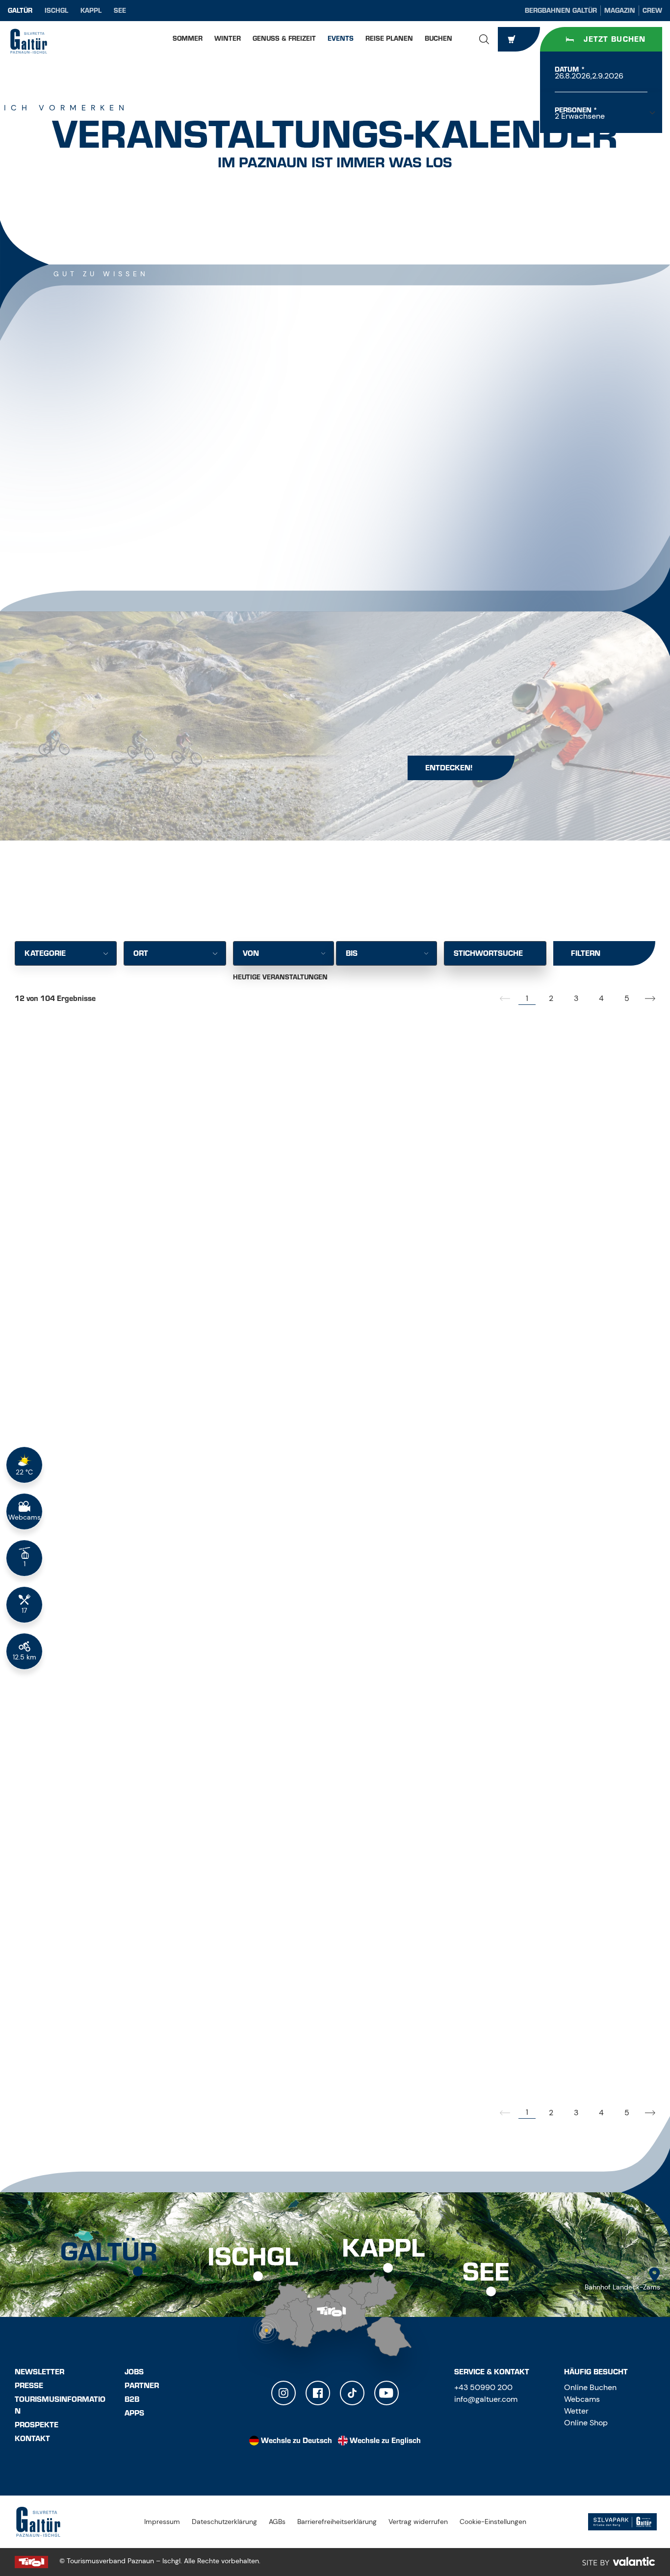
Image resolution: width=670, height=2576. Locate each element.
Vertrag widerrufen (418, 2522)
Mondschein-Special (516, 1488)
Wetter (576, 2411)
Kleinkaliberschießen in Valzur (108, 1768)
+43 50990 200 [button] (483, 2387)
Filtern (586, 953)
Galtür (20, 11)
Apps (134, 2413)
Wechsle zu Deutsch (296, 2441)
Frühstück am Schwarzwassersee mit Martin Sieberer (334, 1493)
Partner (142, 2386)
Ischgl (56, 11)
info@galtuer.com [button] (486, 2399)
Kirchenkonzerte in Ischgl (313, 1218)
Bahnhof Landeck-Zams (622, 2287)
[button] (484, 39)
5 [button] (627, 998)
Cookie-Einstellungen (493, 2522)
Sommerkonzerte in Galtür (535, 1218)
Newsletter (39, 2372)
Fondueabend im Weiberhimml (102, 1206)
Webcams (582, 2399)
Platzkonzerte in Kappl (306, 1768)
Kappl (91, 11)
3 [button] (576, 998)
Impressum (162, 2522)
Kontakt (32, 2439)
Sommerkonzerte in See (525, 1768)
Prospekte (37, 2425)
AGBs (277, 2522)
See (120, 11)
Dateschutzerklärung (224, 2522)
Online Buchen (590, 2387)
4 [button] (601, 998)
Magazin (620, 11)
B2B (132, 2399)
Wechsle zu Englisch (385, 2441)
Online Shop (586, 2423)
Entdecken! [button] (449, 768)
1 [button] (527, 998)
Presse (29, 2386)
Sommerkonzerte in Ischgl (94, 1488)
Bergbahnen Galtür (561, 11)
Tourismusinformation (60, 2405)
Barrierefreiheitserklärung (337, 2522)
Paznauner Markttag (80, 2048)
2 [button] (551, 998)
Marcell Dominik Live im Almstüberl (525, 2041)
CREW (652, 11)
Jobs (134, 2372)
